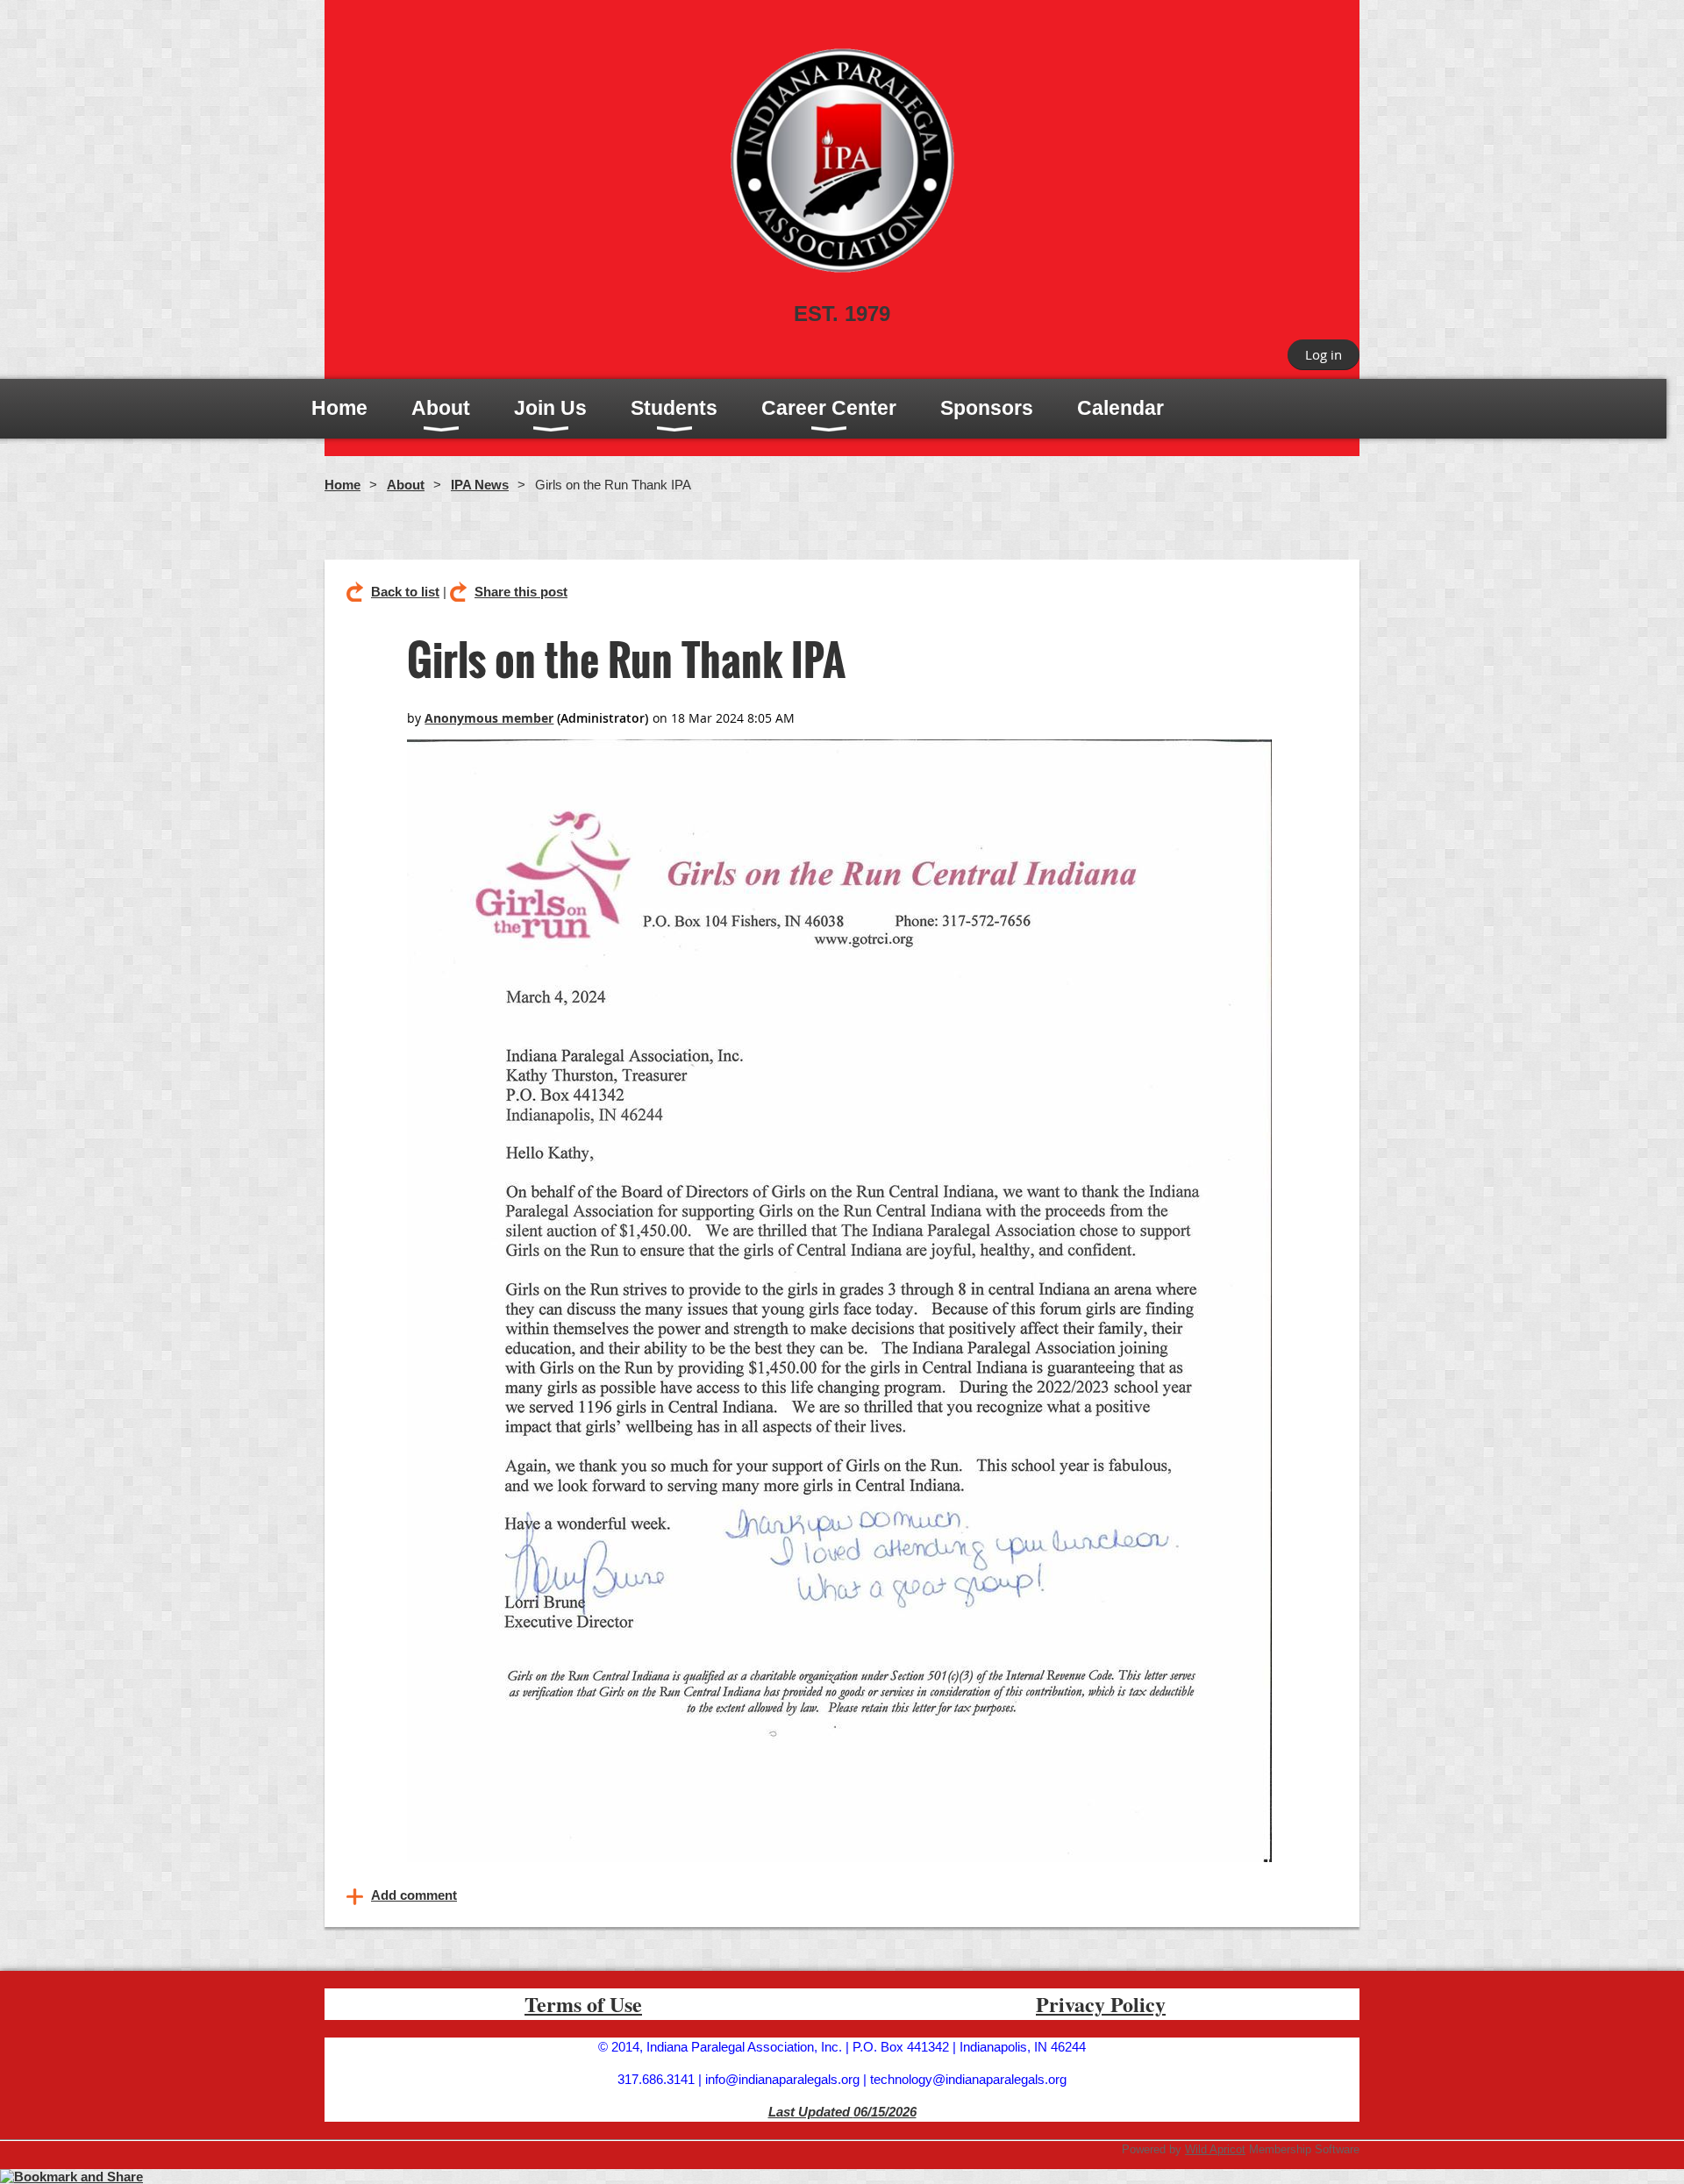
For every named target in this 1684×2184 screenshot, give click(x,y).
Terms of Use (583, 2004)
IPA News (480, 485)
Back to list (405, 592)
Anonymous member (489, 718)
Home (343, 485)
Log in (1324, 354)
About (406, 485)
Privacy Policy (1101, 2004)
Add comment (414, 1895)
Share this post (521, 592)
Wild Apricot (1215, 2149)
